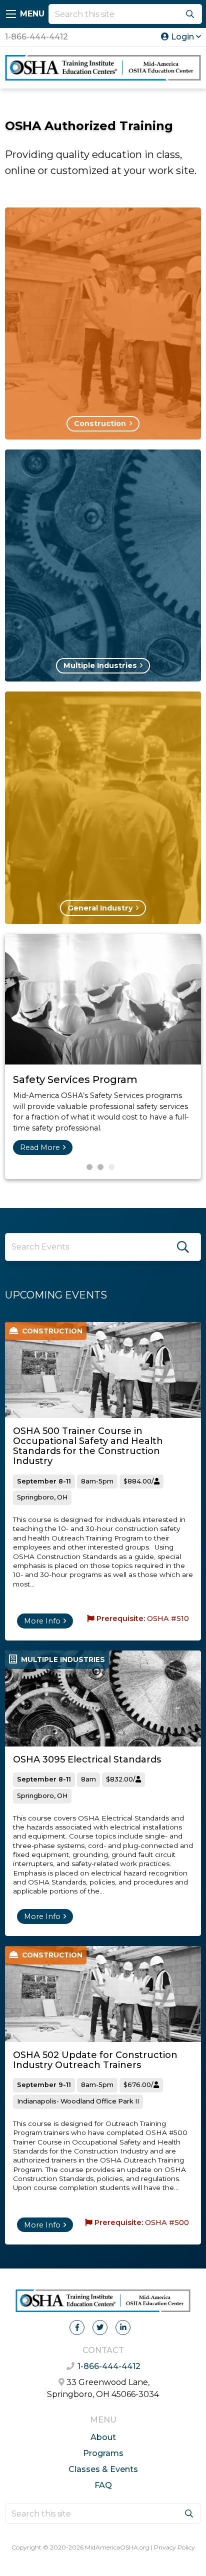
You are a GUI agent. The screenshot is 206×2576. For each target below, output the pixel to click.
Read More (40, 1147)
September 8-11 (44, 1481)
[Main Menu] (11, 14)
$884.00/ (139, 1481)
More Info (42, 1621)
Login (182, 37)
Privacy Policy (174, 2547)
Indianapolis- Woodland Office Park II (78, 2101)
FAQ (103, 2485)
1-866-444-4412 (36, 37)
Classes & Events (103, 2469)
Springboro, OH (42, 1497)
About (103, 2437)
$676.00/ (138, 2085)
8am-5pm (97, 1481)
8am (88, 1779)
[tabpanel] (103, 1056)
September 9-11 (44, 2085)
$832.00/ (121, 1779)
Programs (103, 2453)
